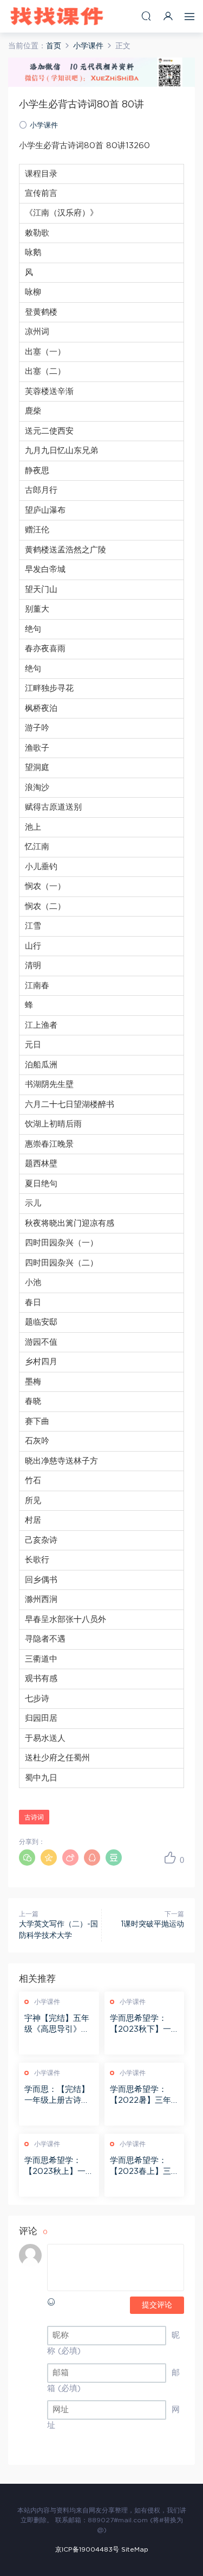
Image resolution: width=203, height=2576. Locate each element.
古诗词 (34, 1817)
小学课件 (44, 126)
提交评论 (157, 2305)
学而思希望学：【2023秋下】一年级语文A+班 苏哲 (141, 2025)
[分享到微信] (27, 1858)
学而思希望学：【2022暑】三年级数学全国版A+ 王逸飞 (140, 2096)
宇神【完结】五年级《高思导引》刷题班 (57, 2025)
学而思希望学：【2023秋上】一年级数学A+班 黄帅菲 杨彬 (56, 2167)
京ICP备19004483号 (87, 2549)
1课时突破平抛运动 (152, 1924)
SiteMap (135, 2549)
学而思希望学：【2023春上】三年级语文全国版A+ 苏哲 (144, 2167)
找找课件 (57, 16)
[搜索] (146, 16)
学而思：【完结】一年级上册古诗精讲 (57, 2096)
